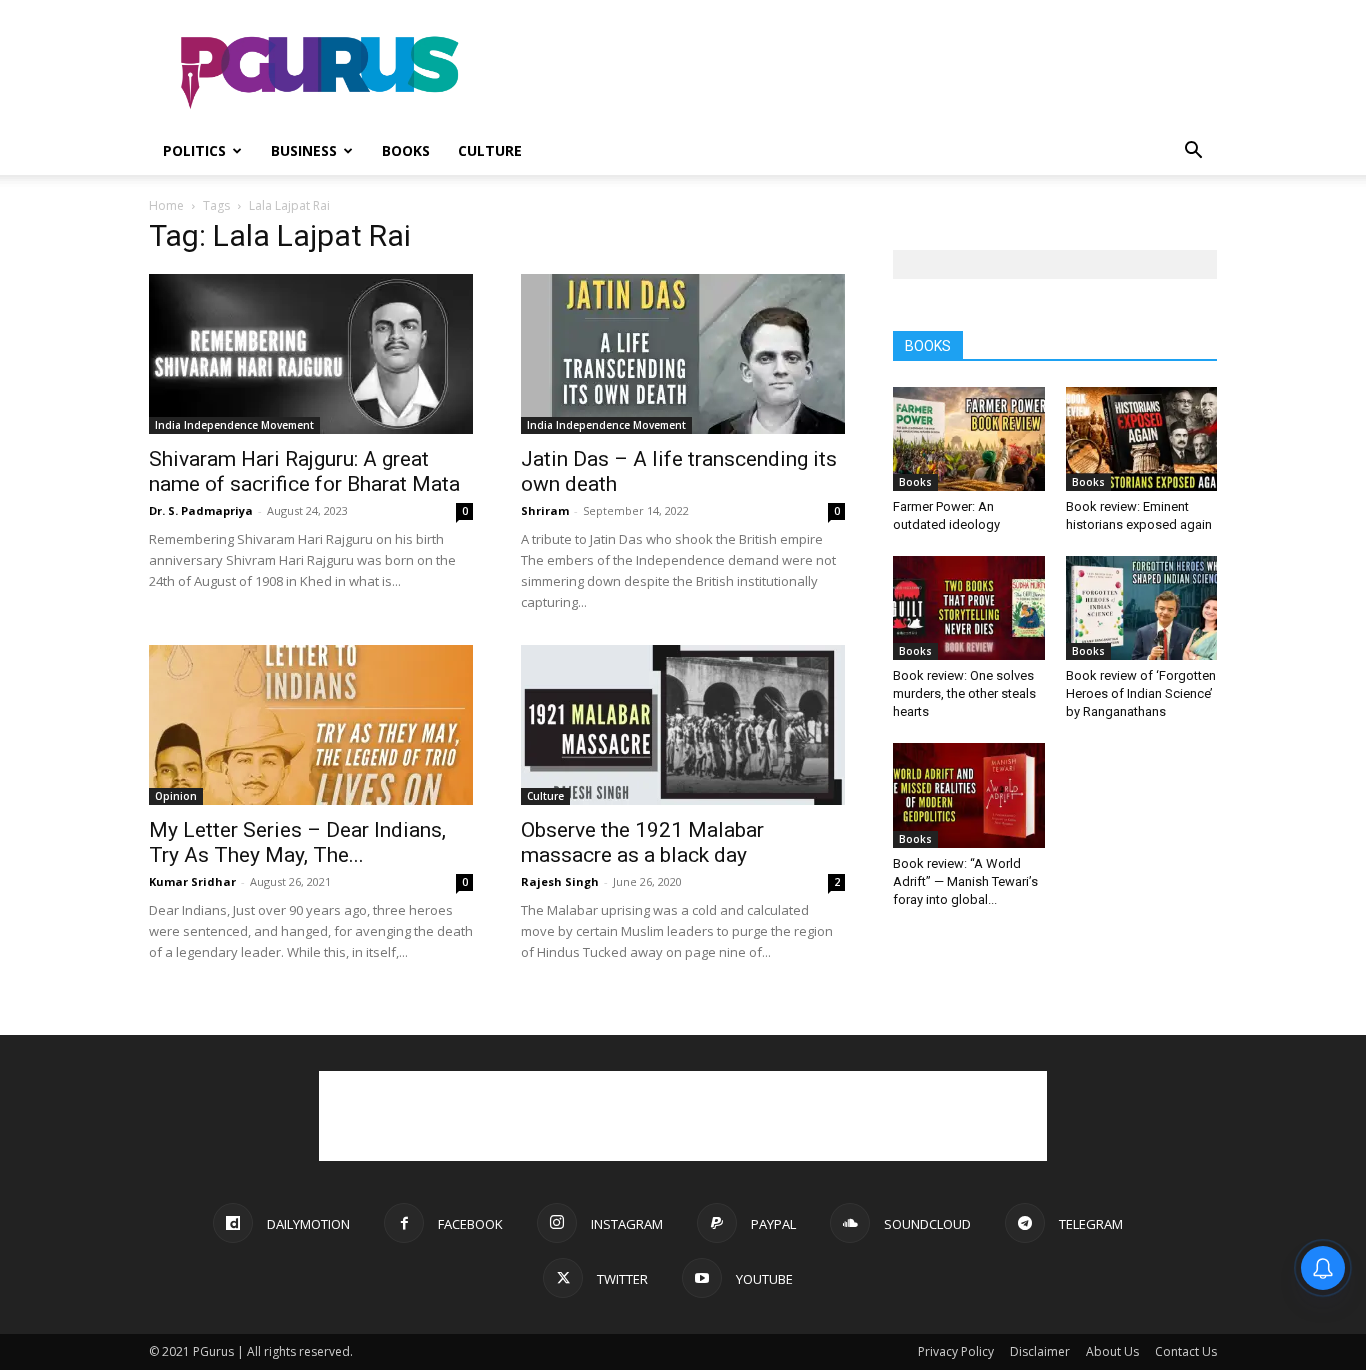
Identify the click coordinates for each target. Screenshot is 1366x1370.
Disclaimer (1040, 1351)
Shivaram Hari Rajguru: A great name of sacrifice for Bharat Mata (304, 471)
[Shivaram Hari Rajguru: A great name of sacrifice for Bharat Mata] (311, 354)
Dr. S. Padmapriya (201, 510)
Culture (490, 150)
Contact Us (1186, 1351)
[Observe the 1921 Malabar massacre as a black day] (683, 725)
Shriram (545, 510)
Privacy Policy (956, 1351)
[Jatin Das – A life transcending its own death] (683, 354)
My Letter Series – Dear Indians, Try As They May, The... (297, 842)
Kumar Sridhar (192, 881)
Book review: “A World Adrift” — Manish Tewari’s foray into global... (965, 881)
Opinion (176, 796)
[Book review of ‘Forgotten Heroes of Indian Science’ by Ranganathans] (1142, 608)
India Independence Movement (234, 425)
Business (304, 150)
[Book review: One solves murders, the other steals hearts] (969, 608)
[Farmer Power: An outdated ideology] (969, 439)
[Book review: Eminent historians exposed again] (1142, 439)
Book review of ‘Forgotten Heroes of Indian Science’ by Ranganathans (1141, 693)
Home (166, 205)
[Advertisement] (853, 73)
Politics (194, 150)
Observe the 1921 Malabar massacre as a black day (642, 842)
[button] (1193, 152)
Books (406, 150)
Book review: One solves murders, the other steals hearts (964, 693)
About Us (1112, 1351)
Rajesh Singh (560, 881)
